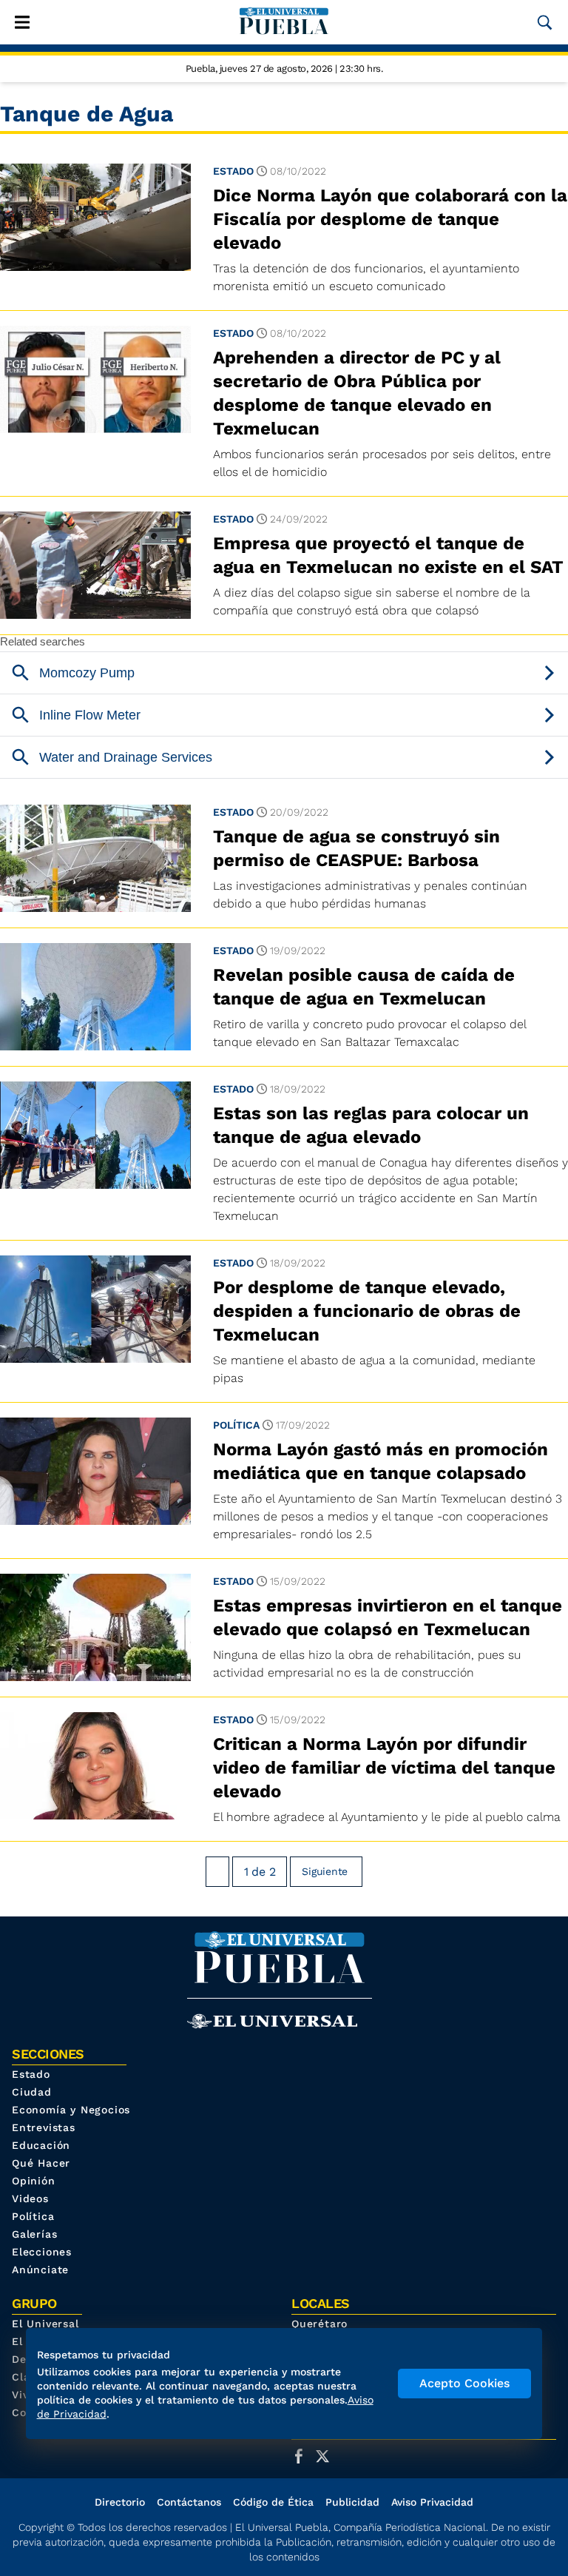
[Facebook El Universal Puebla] (303, 2456)
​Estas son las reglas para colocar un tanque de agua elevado (371, 1125)
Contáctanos (189, 2502)
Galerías (34, 2234)
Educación (41, 2145)
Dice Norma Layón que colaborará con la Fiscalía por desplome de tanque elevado (390, 219)
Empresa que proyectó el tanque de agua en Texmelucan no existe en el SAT (388, 555)
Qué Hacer (41, 2163)
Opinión (34, 2181)
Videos (30, 2198)
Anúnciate (40, 2270)
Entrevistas (44, 2127)
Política (236, 1425)
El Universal (45, 2324)
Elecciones (42, 2252)
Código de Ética (273, 2502)
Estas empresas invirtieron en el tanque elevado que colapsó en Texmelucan (388, 1617)
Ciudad (32, 2092)
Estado (233, 171)
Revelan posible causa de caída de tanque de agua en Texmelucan (364, 987)
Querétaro (319, 2324)
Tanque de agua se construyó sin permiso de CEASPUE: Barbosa (356, 848)
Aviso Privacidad (432, 2502)
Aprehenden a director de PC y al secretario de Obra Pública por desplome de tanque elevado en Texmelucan (357, 393)
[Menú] (22, 22)
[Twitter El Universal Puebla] (327, 2456)
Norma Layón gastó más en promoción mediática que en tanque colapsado (381, 1461)
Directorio (120, 2502)
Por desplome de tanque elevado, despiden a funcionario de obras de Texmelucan (367, 1311)
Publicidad (352, 2502)
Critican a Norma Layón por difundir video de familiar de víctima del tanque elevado (384, 1768)
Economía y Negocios (71, 2110)
